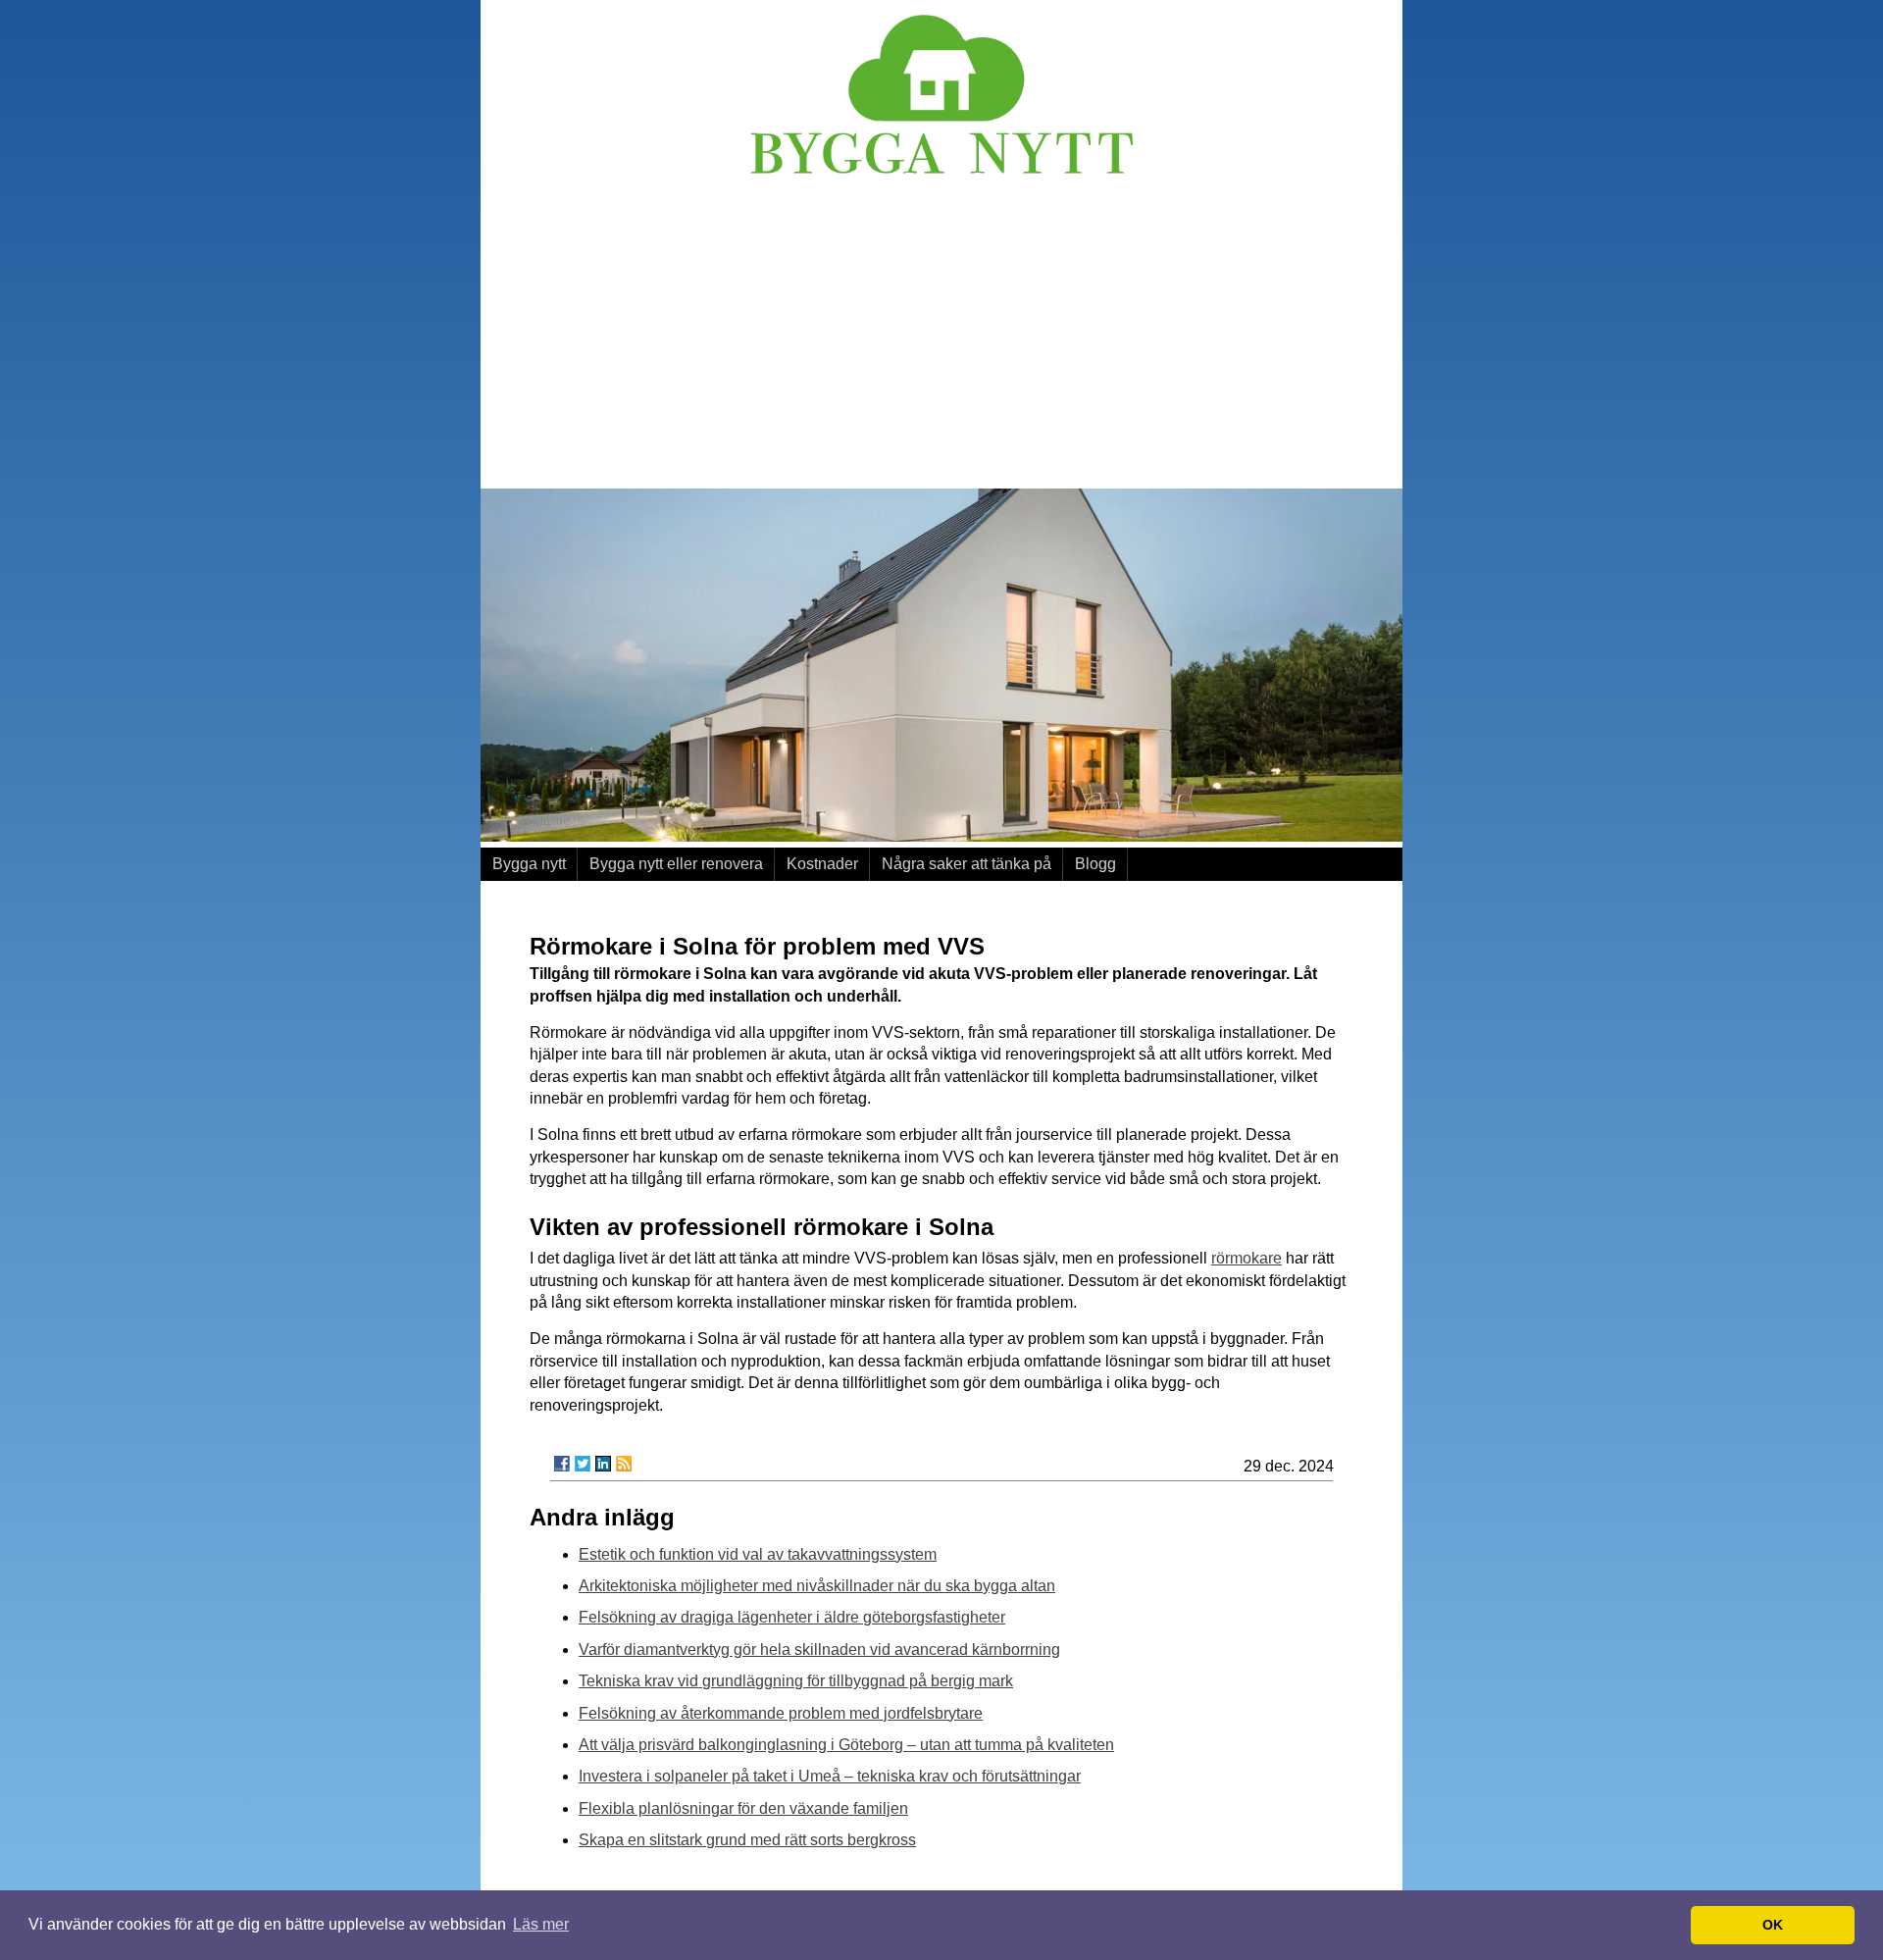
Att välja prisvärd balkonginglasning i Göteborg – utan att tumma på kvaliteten (846, 1745)
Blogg (1095, 864)
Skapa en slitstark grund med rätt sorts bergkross (747, 1840)
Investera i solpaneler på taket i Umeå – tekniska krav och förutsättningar (830, 1776)
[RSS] (624, 1464)
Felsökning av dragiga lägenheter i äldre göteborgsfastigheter (792, 1617)
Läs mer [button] (541, 1924)
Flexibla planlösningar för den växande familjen (743, 1808)
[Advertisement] (941, 336)
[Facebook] (562, 1464)
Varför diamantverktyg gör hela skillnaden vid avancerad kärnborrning (819, 1650)
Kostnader (822, 864)
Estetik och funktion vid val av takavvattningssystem (758, 1554)
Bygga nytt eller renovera (676, 864)
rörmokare (1247, 1258)
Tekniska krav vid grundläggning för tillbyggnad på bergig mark (796, 1681)
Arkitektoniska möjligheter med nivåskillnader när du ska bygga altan (817, 1586)
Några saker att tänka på (967, 864)
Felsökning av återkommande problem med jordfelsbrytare (781, 1713)
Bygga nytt (529, 864)
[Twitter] (583, 1464)
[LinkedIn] (603, 1464)
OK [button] (1773, 1925)
